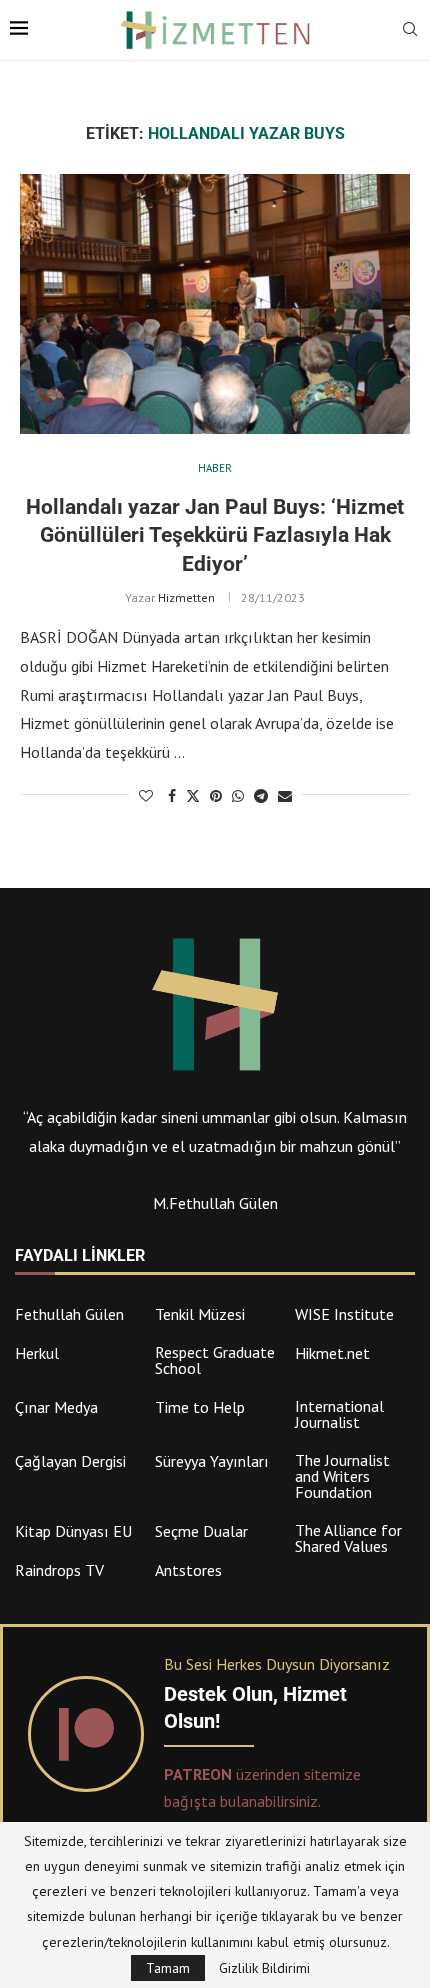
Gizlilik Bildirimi (264, 1968)
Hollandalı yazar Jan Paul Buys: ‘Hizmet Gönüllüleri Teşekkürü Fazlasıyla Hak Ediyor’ (215, 535)
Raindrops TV (59, 1570)
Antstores (188, 1570)
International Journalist (339, 1414)
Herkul (37, 1353)
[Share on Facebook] (172, 796)
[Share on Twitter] (193, 796)
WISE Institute (344, 1314)
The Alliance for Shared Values (348, 1538)
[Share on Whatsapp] (238, 796)
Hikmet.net (332, 1353)
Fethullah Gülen (69, 1314)
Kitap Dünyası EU (73, 1531)
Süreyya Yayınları (212, 1461)
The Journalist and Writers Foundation (342, 1476)
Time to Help (200, 1407)
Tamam (168, 1968)
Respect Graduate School (215, 1360)
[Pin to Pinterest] (216, 796)
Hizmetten (186, 597)
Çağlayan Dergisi (70, 1461)
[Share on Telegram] (261, 796)
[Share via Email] (285, 796)
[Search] (410, 31)
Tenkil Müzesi (200, 1314)
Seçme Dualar (201, 1531)
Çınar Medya (56, 1407)
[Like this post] (146, 796)
